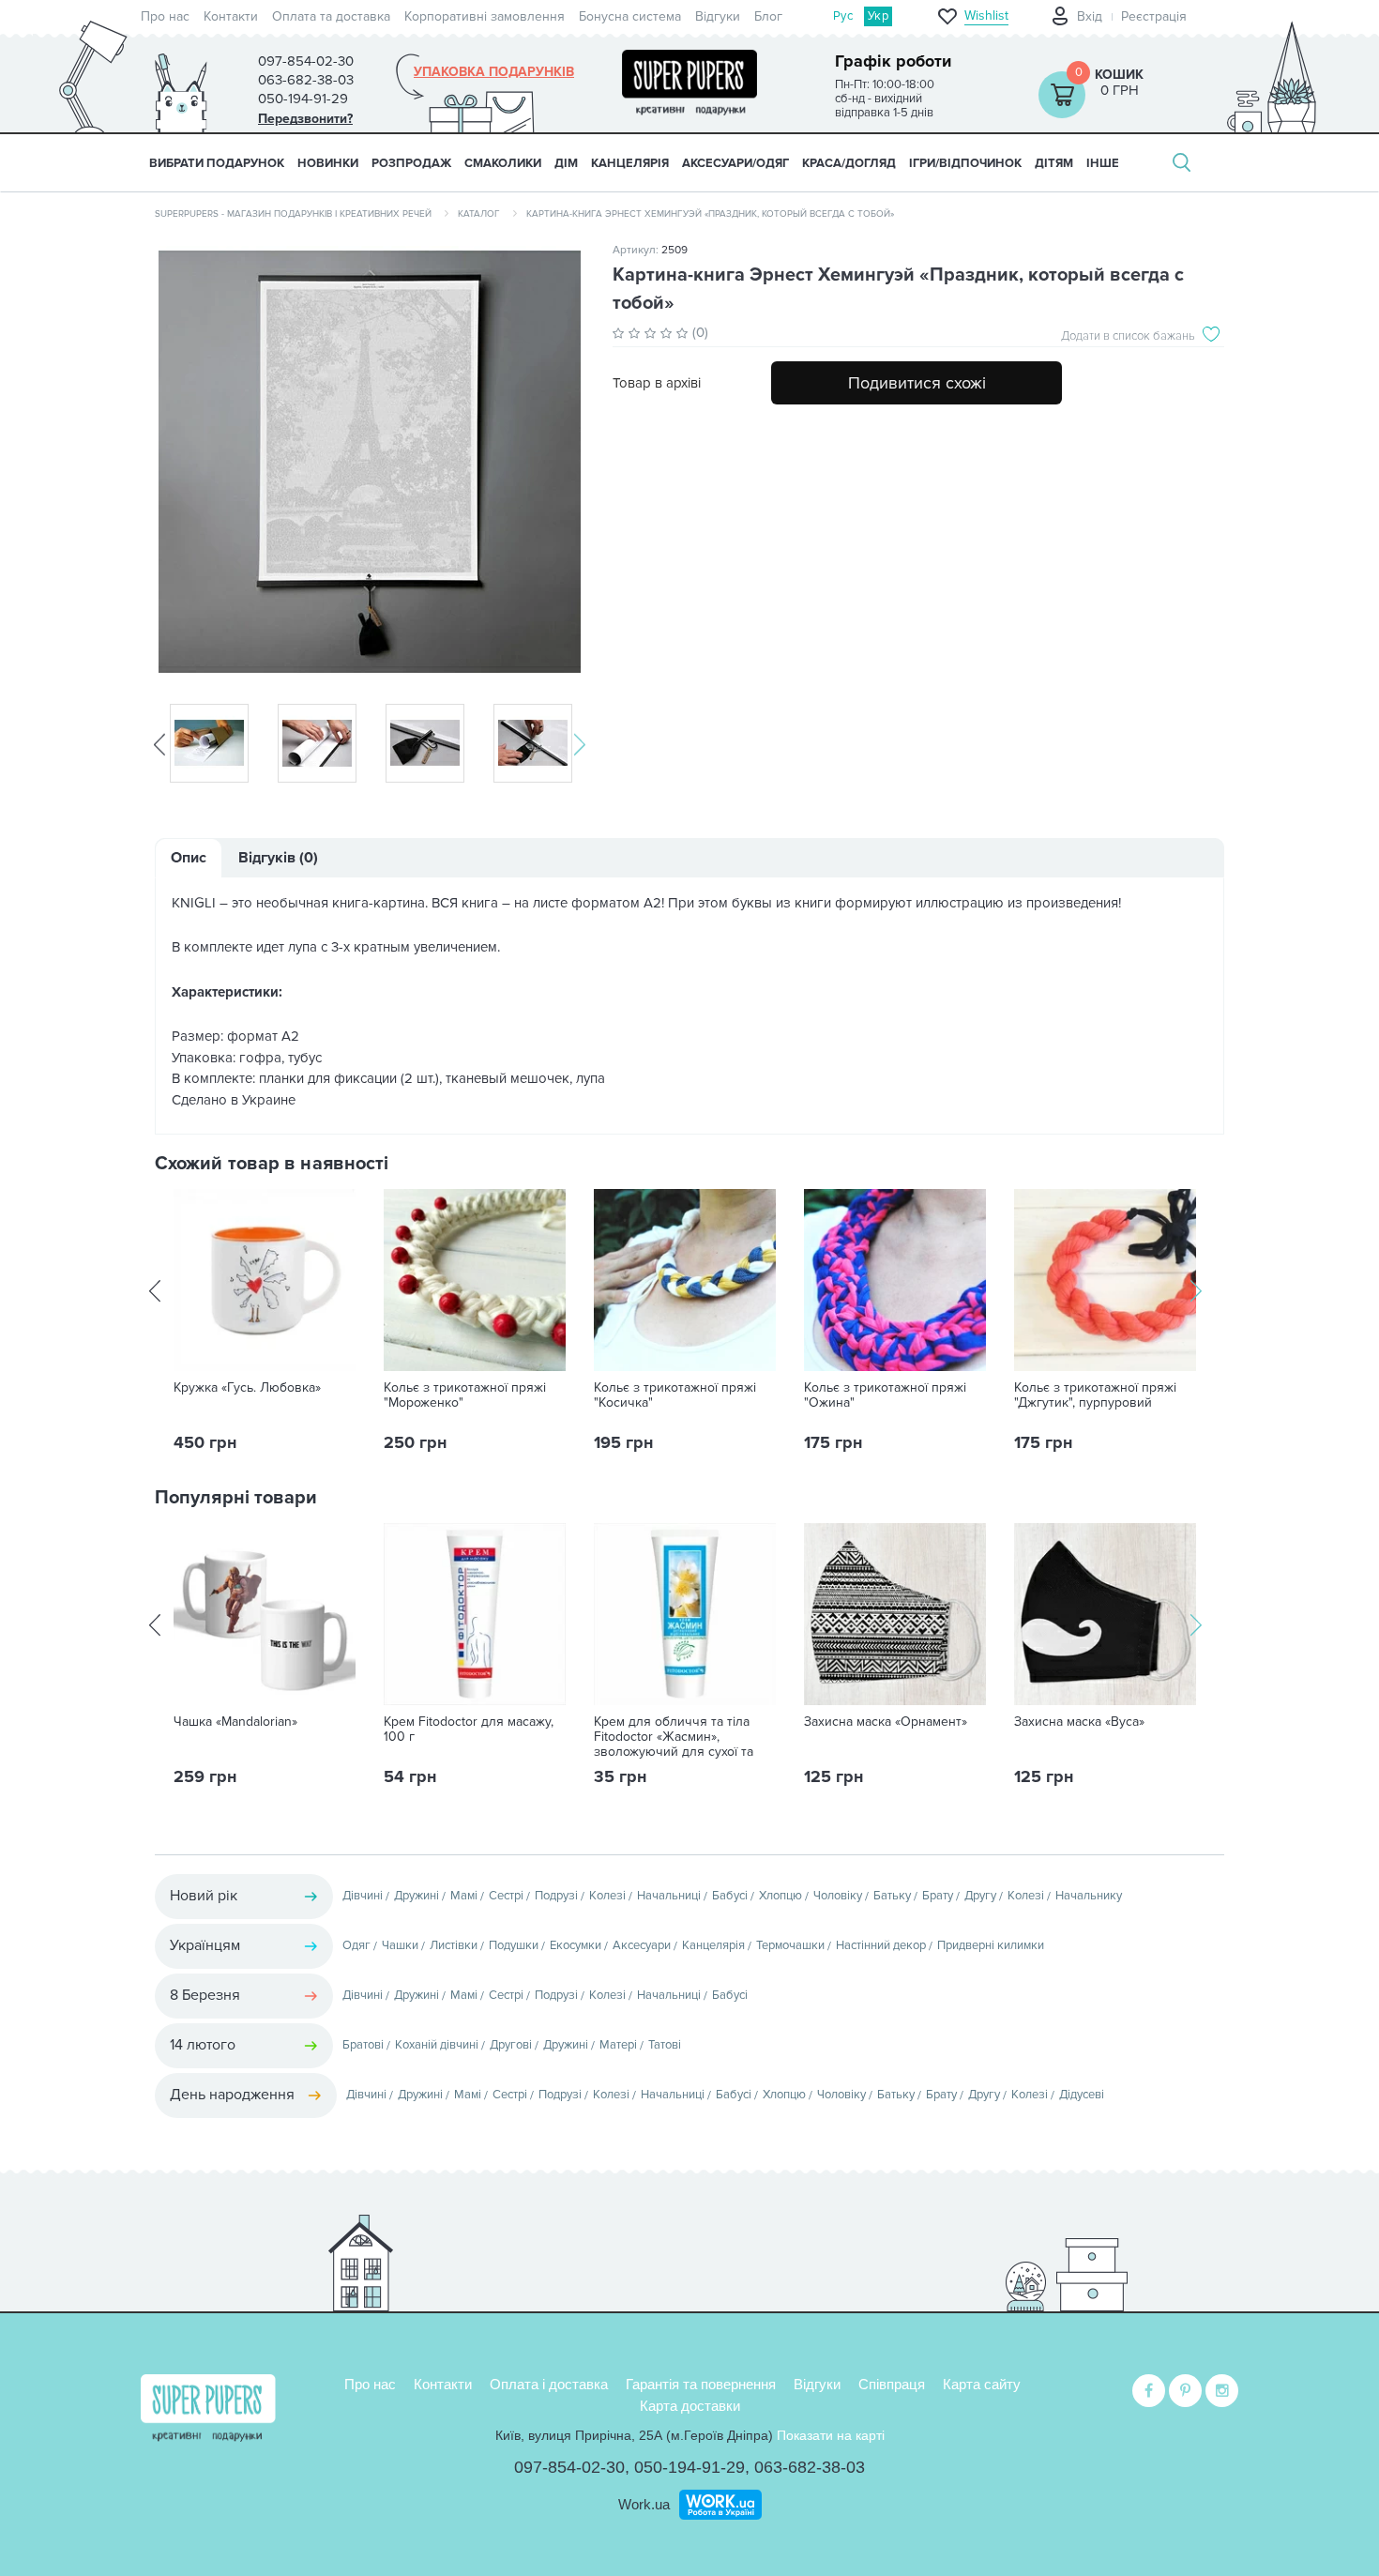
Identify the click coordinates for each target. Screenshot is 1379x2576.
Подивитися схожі (917, 383)
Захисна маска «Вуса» (1079, 1722)
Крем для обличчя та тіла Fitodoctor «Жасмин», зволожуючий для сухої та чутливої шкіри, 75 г (674, 1745)
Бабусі (730, 1896)
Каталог (479, 214)
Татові (665, 2045)
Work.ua (644, 2504)
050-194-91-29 (689, 2467)
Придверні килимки (991, 1945)
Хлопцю (780, 1896)
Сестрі (506, 1896)
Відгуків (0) (278, 858)
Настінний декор (881, 1945)
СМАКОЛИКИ (503, 163)
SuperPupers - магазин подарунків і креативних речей (293, 214)
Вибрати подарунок (217, 163)
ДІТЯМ (1054, 163)
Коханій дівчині (437, 2045)
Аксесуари (642, 1945)
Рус (843, 16)
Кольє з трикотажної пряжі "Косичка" (675, 1395)
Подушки (514, 1945)
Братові (363, 2045)
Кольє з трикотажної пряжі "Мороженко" (465, 1395)
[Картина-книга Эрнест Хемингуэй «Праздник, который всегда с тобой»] (370, 462)
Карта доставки (690, 2406)
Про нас (165, 16)
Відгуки (718, 16)
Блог (768, 16)
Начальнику (1089, 1896)
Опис (189, 858)
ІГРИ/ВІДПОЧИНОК (965, 163)
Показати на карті (831, 2435)
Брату (938, 1896)
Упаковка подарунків (494, 72)
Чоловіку (838, 1896)
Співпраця (892, 2384)
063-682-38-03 (810, 2467)
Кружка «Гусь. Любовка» (247, 1388)
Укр (878, 16)
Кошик (1119, 75)
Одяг (356, 1945)
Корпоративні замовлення (485, 16)
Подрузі (556, 1896)
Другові (511, 2045)
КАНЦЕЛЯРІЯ (630, 163)
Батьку (892, 1896)
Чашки (400, 1945)
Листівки (454, 1945)
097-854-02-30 (569, 2467)
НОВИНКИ (328, 163)
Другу (980, 1896)
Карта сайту (982, 2384)
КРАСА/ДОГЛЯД (849, 163)
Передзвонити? (305, 119)
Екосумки (576, 1945)
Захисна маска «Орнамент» (886, 1722)
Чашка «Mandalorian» (235, 1722)
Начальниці (669, 1896)
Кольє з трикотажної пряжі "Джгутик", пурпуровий (1095, 1395)
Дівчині (363, 1896)
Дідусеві (1082, 2095)
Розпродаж (411, 163)
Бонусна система (630, 16)
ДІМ (566, 163)
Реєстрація (1154, 16)
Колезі (607, 1896)
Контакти (231, 16)
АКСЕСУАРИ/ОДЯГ (735, 163)
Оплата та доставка (331, 16)
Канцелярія (713, 1945)
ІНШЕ (1103, 163)
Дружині (417, 1896)
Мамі (464, 1896)
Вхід (1090, 16)
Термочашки (790, 1945)
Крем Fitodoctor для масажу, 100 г (469, 1730)
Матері (618, 2045)
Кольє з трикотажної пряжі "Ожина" (885, 1395)
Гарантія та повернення (701, 2384)
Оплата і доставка (549, 2384)
